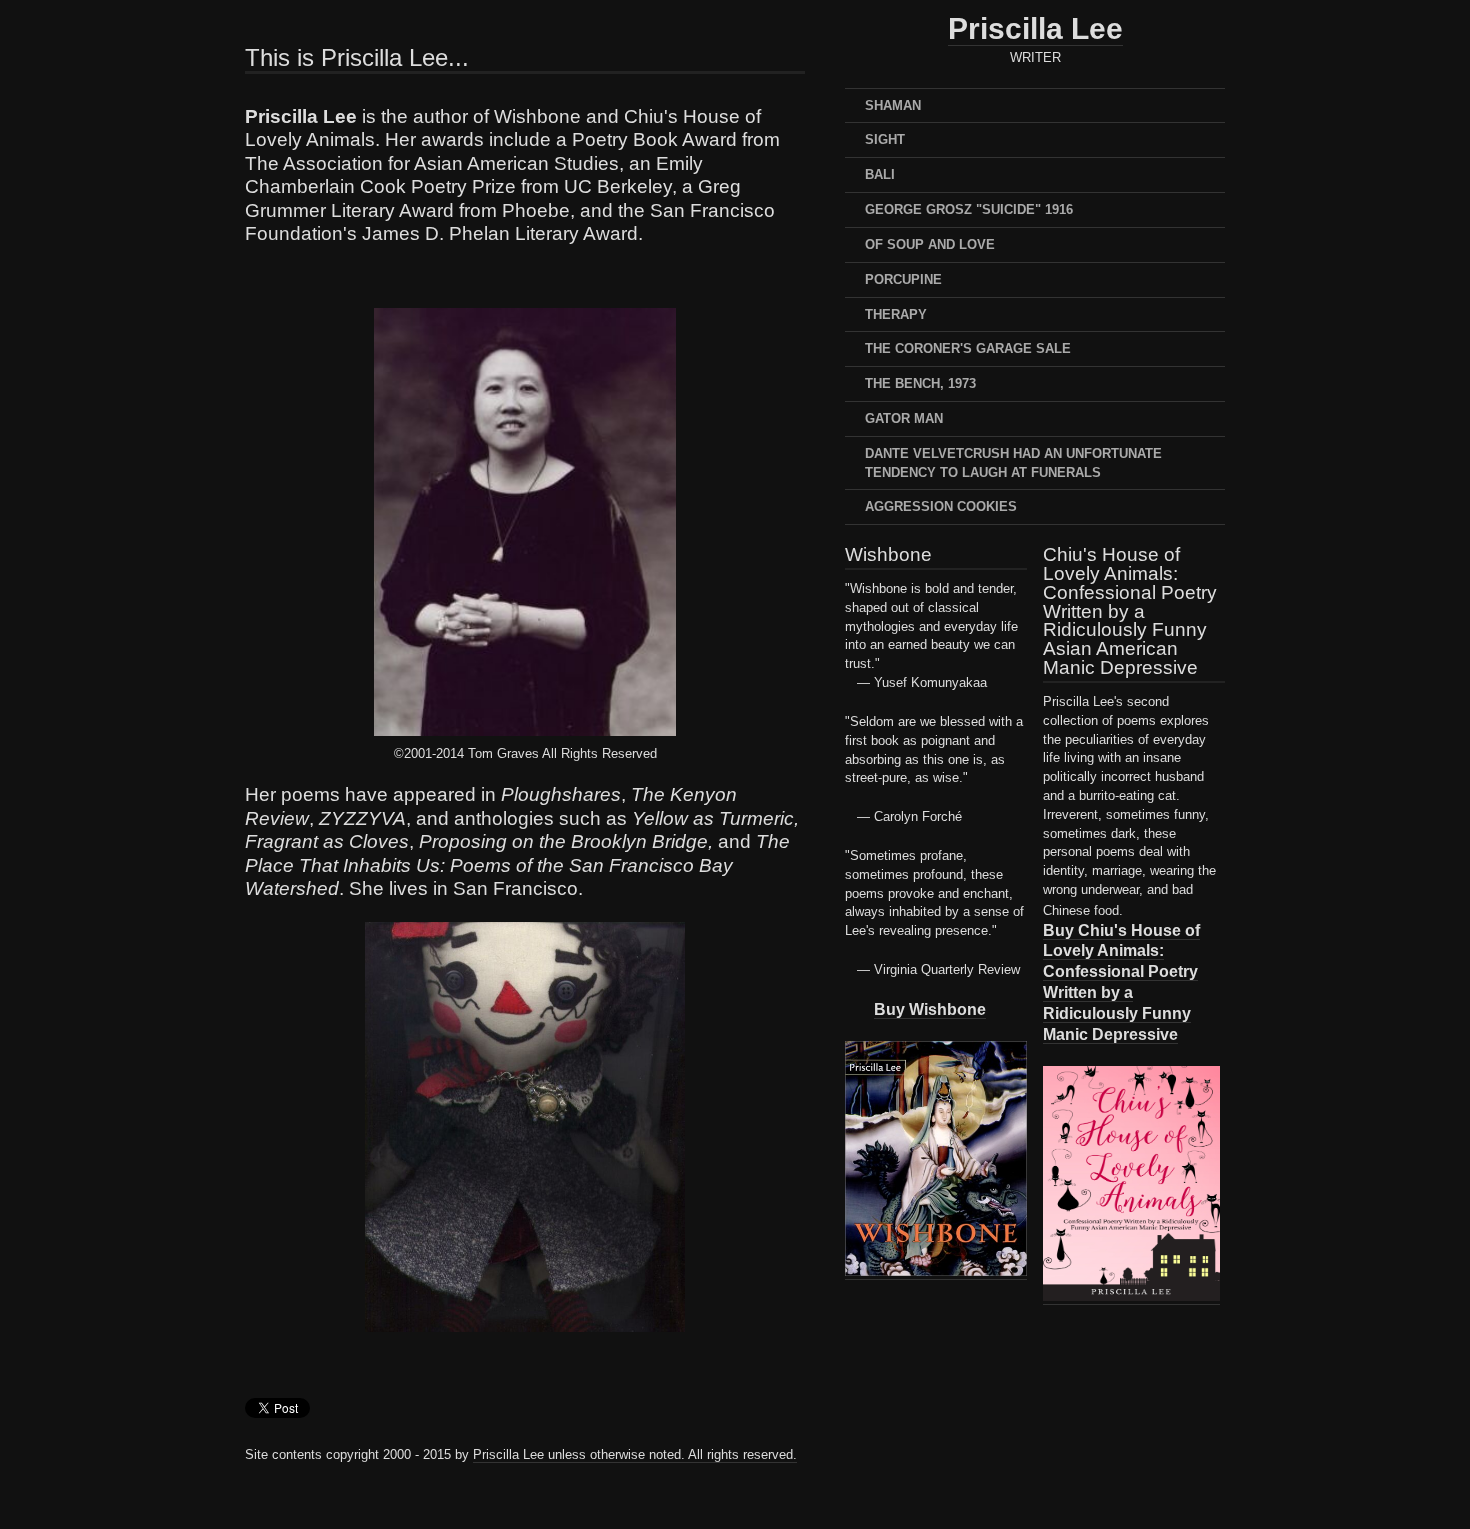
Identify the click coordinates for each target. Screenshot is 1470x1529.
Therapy (896, 314)
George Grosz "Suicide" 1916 (969, 209)
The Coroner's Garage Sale (968, 348)
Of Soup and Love (930, 244)
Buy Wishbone (930, 1009)
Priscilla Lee (1035, 28)
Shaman (893, 105)
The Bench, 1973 (920, 383)
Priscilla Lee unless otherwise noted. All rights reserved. (635, 1454)
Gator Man (904, 418)
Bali (880, 174)
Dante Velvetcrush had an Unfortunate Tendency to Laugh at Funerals (1013, 463)
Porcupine (903, 279)
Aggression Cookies (941, 506)
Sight (885, 139)
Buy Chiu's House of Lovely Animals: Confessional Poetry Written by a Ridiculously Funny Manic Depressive (1121, 982)
